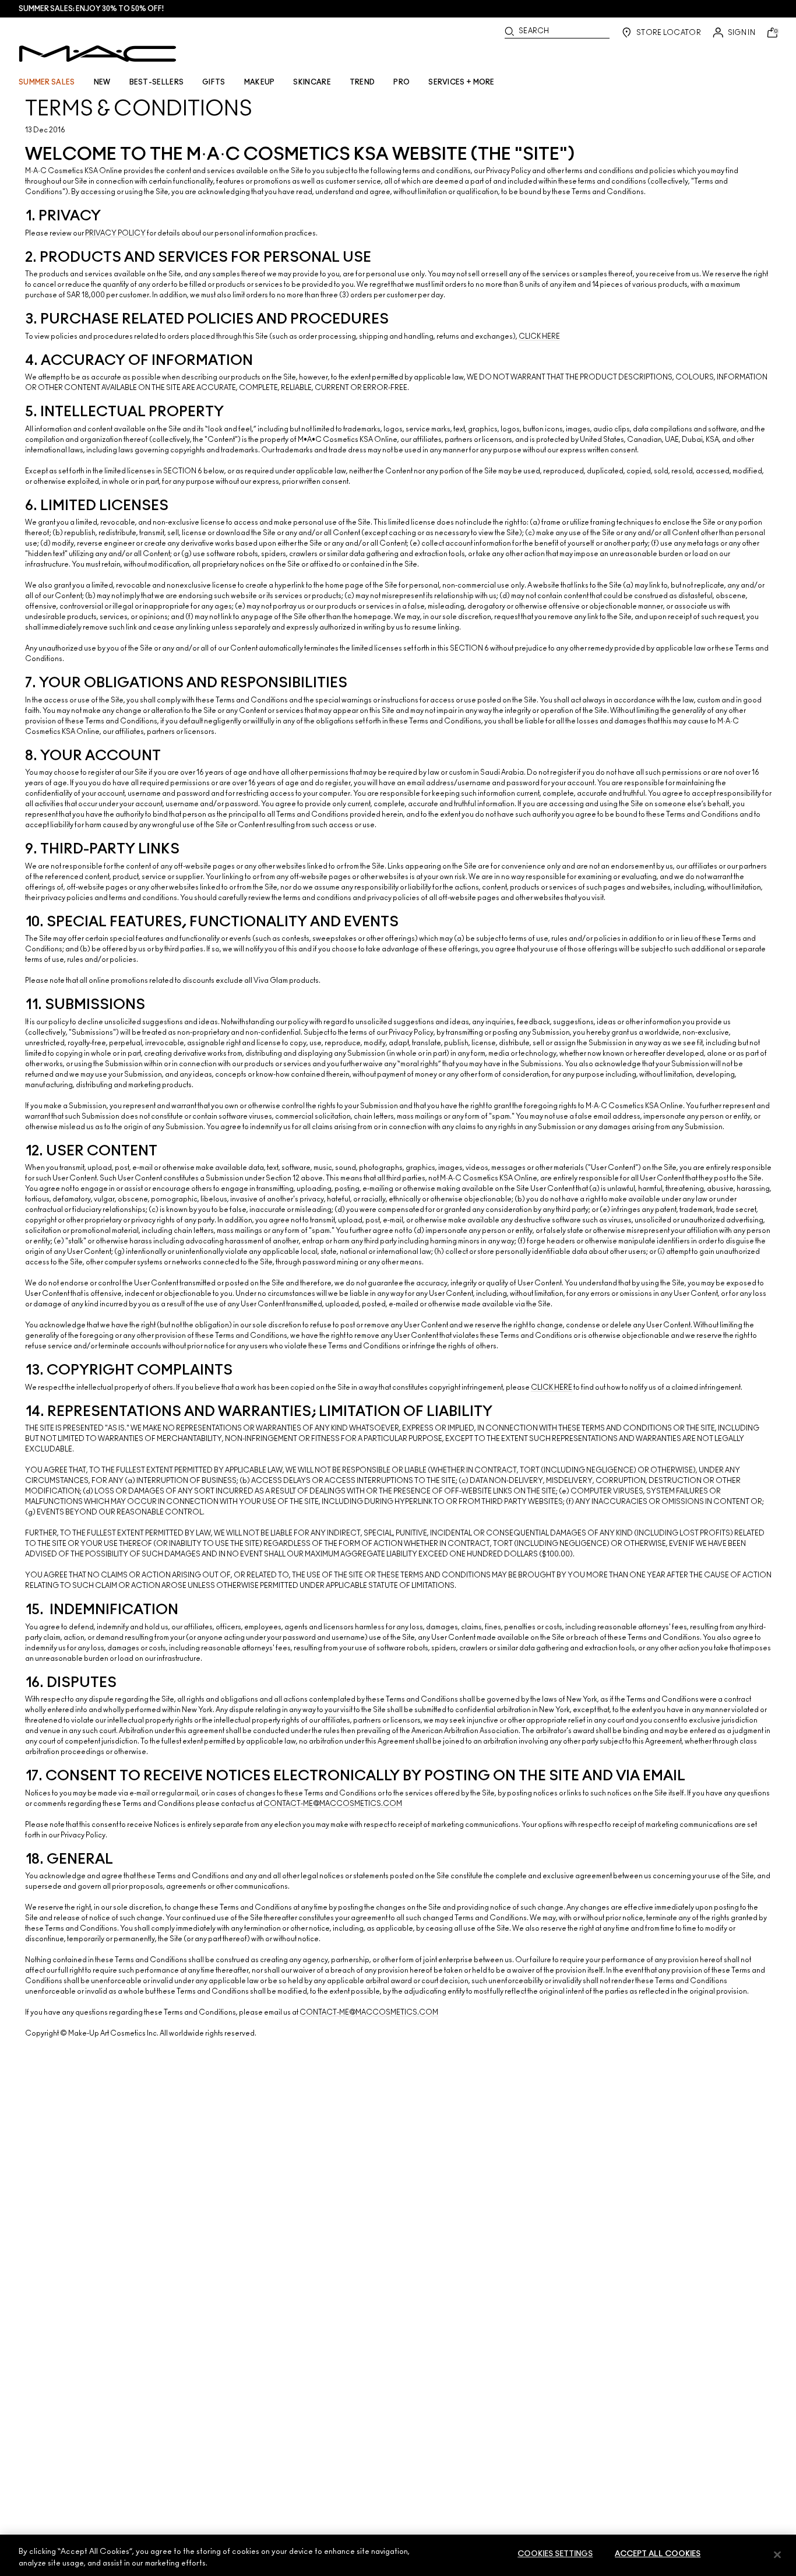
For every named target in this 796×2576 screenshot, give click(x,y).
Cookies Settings (555, 2554)
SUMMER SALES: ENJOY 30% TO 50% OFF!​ (91, 9)
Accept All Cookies (658, 2554)
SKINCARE (312, 82)
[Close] (777, 2554)
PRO (401, 82)
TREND (362, 82)
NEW (102, 82)
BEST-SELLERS (157, 82)
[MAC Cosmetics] (98, 54)
